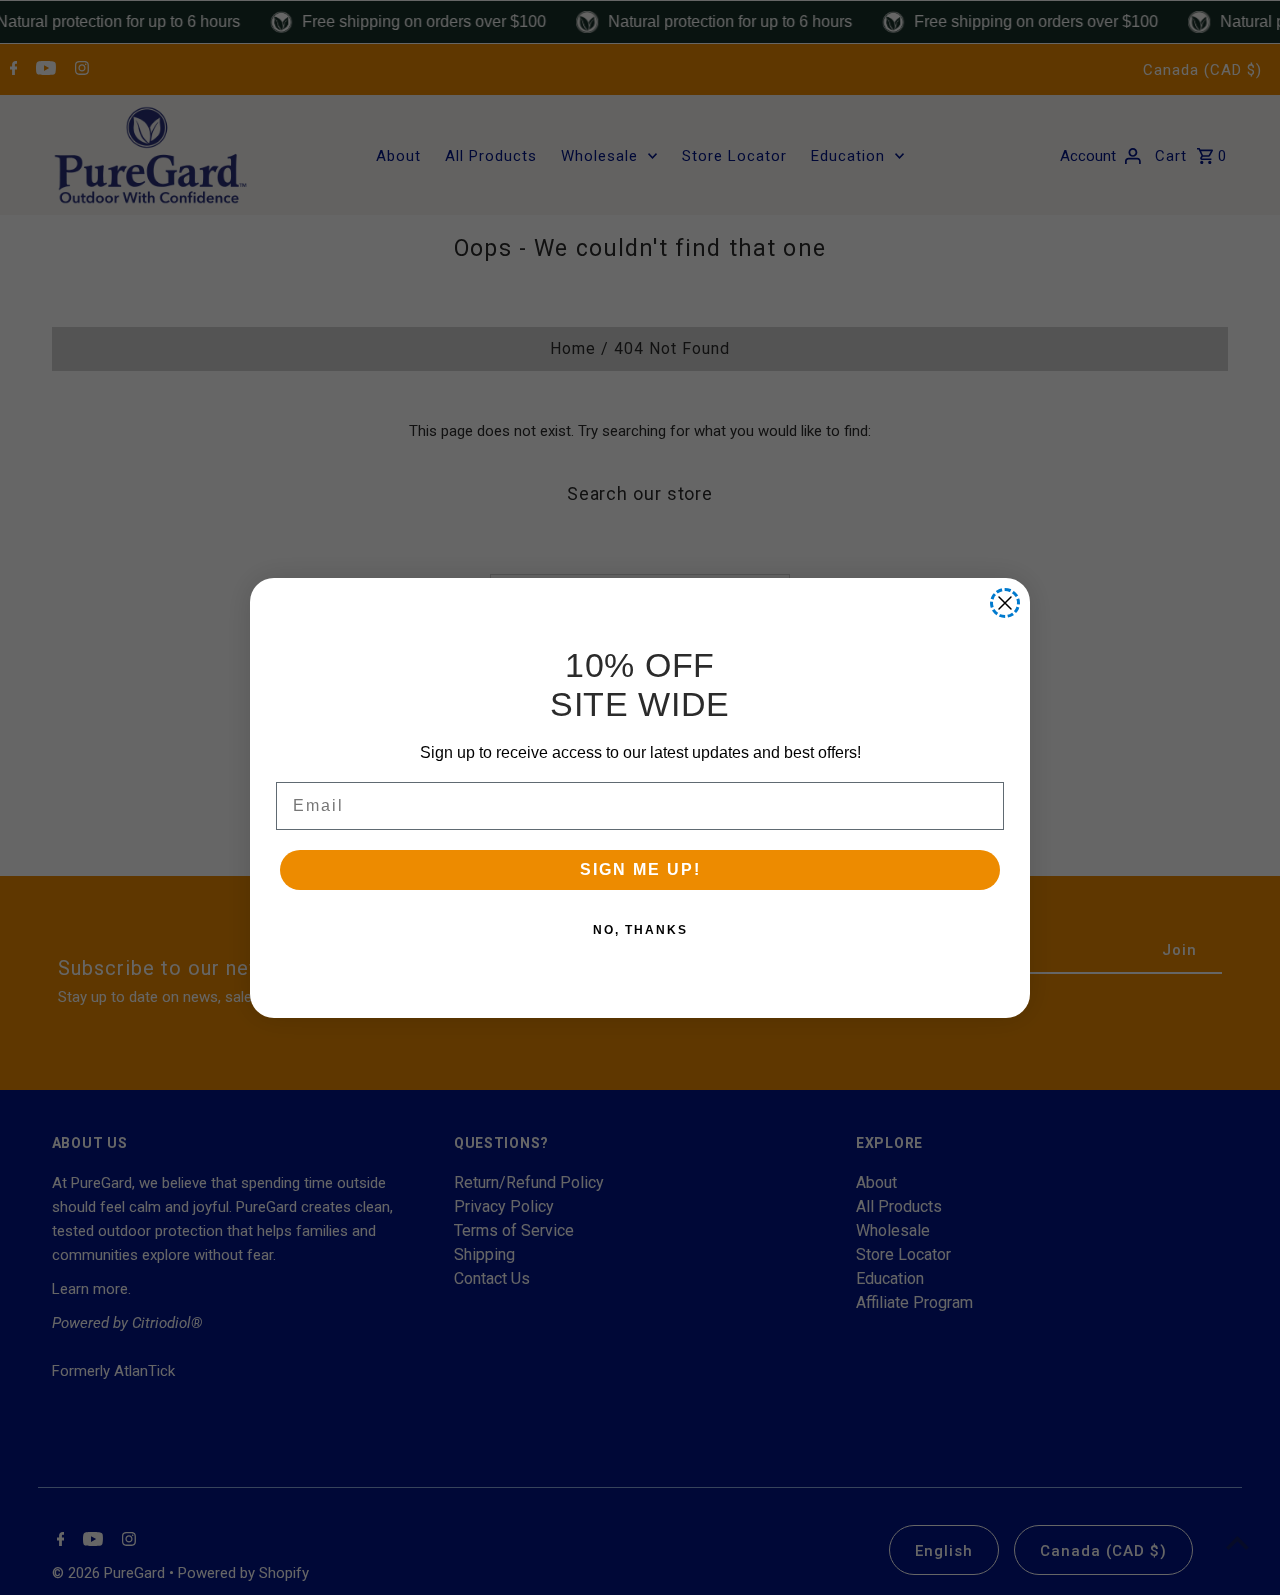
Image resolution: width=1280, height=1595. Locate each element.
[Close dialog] (1005, 603)
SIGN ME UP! (640, 869)
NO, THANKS (640, 930)
